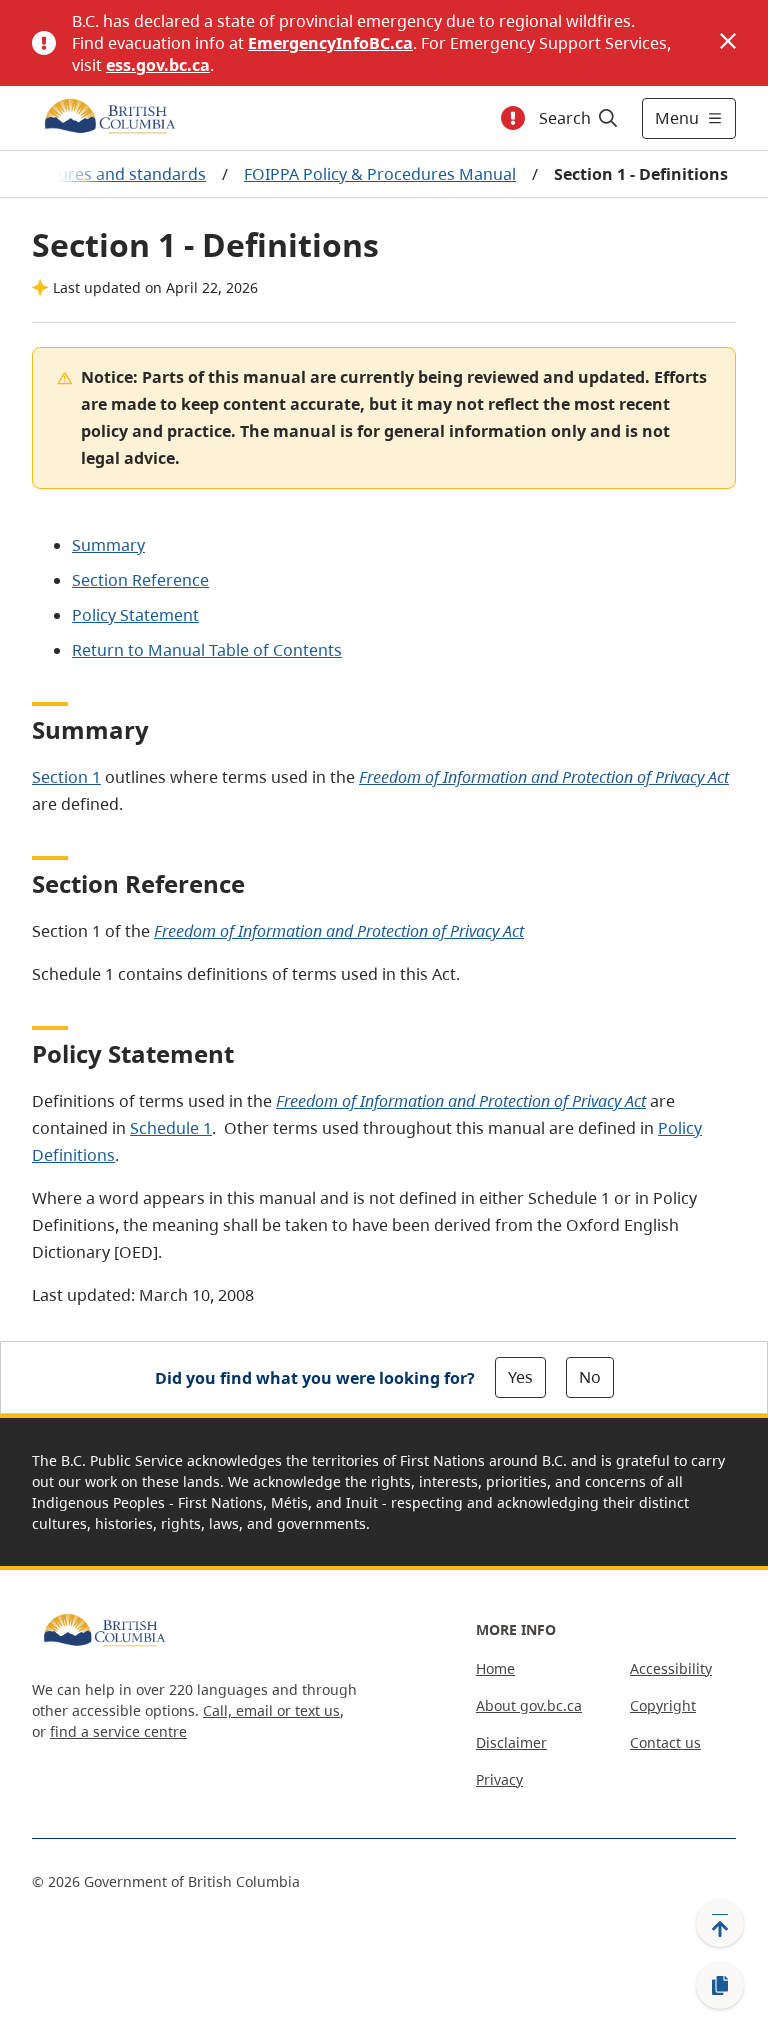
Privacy (499, 1779)
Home (495, 1668)
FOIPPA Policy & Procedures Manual (380, 174)
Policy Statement (135, 615)
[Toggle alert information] (513, 118)
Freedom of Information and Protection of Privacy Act (544, 777)
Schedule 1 (171, 1128)
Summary (108, 545)
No (590, 1377)
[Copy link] (720, 1986)
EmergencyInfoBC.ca (330, 43)
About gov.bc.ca (529, 1705)
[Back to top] (720, 1923)
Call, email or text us (271, 1710)
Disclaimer (511, 1742)
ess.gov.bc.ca (158, 65)
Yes (520, 1377)
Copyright (663, 1705)
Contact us (665, 1742)
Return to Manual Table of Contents (207, 650)
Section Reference (140, 580)
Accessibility (671, 1668)
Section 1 (66, 777)
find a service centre (118, 1731)
